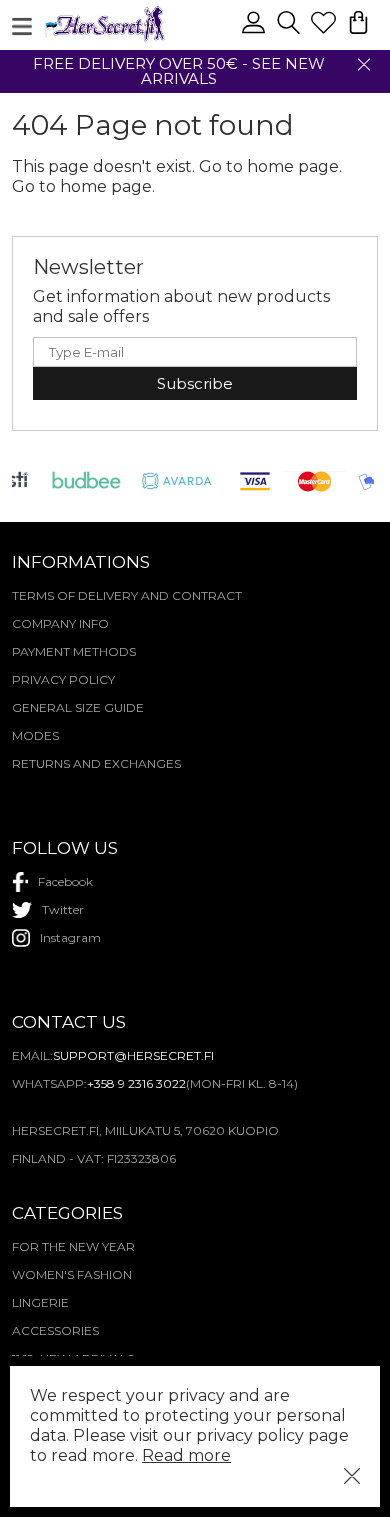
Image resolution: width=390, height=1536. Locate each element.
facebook (65, 881)
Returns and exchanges (96, 763)
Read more (186, 1455)
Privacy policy (63, 679)
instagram (70, 937)
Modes (35, 735)
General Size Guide (78, 707)
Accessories (55, 1330)
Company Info (60, 623)
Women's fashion (72, 1274)
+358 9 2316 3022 (136, 1083)
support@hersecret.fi (133, 1055)
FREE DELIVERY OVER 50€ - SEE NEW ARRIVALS (179, 71)
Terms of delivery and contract (127, 595)
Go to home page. (83, 186)
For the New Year (73, 1246)
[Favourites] (325, 31)
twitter (63, 909)
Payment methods (74, 651)
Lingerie (40, 1302)
